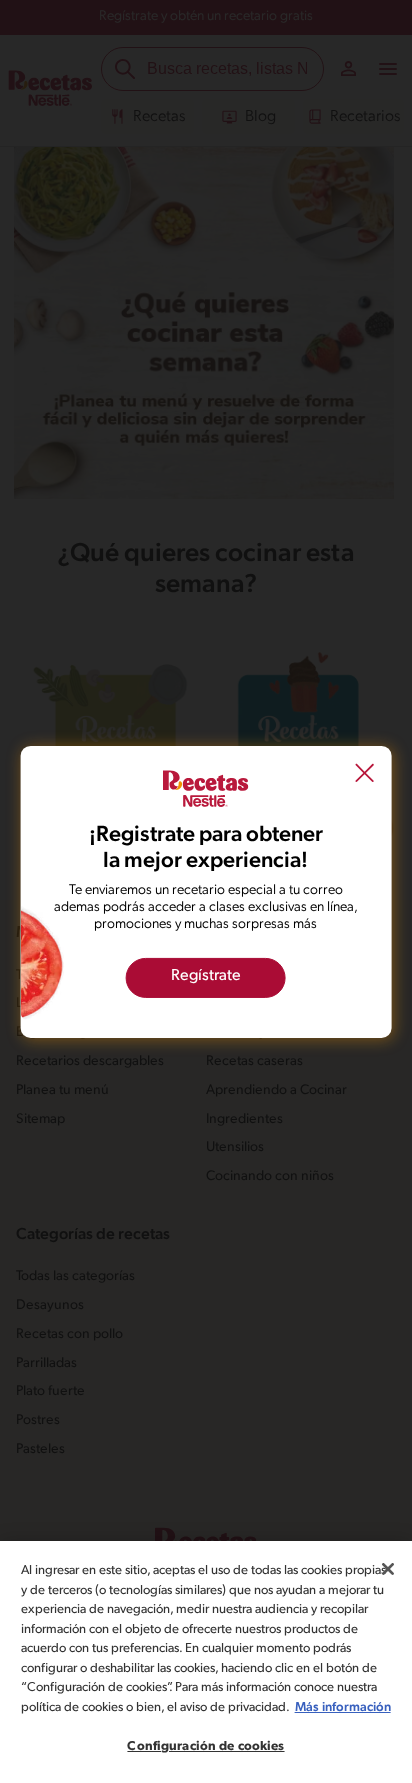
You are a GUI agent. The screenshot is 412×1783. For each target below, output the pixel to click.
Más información (343, 1707)
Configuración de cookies (205, 1746)
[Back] (364, 775)
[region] (206, 1662)
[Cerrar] (388, 1569)
